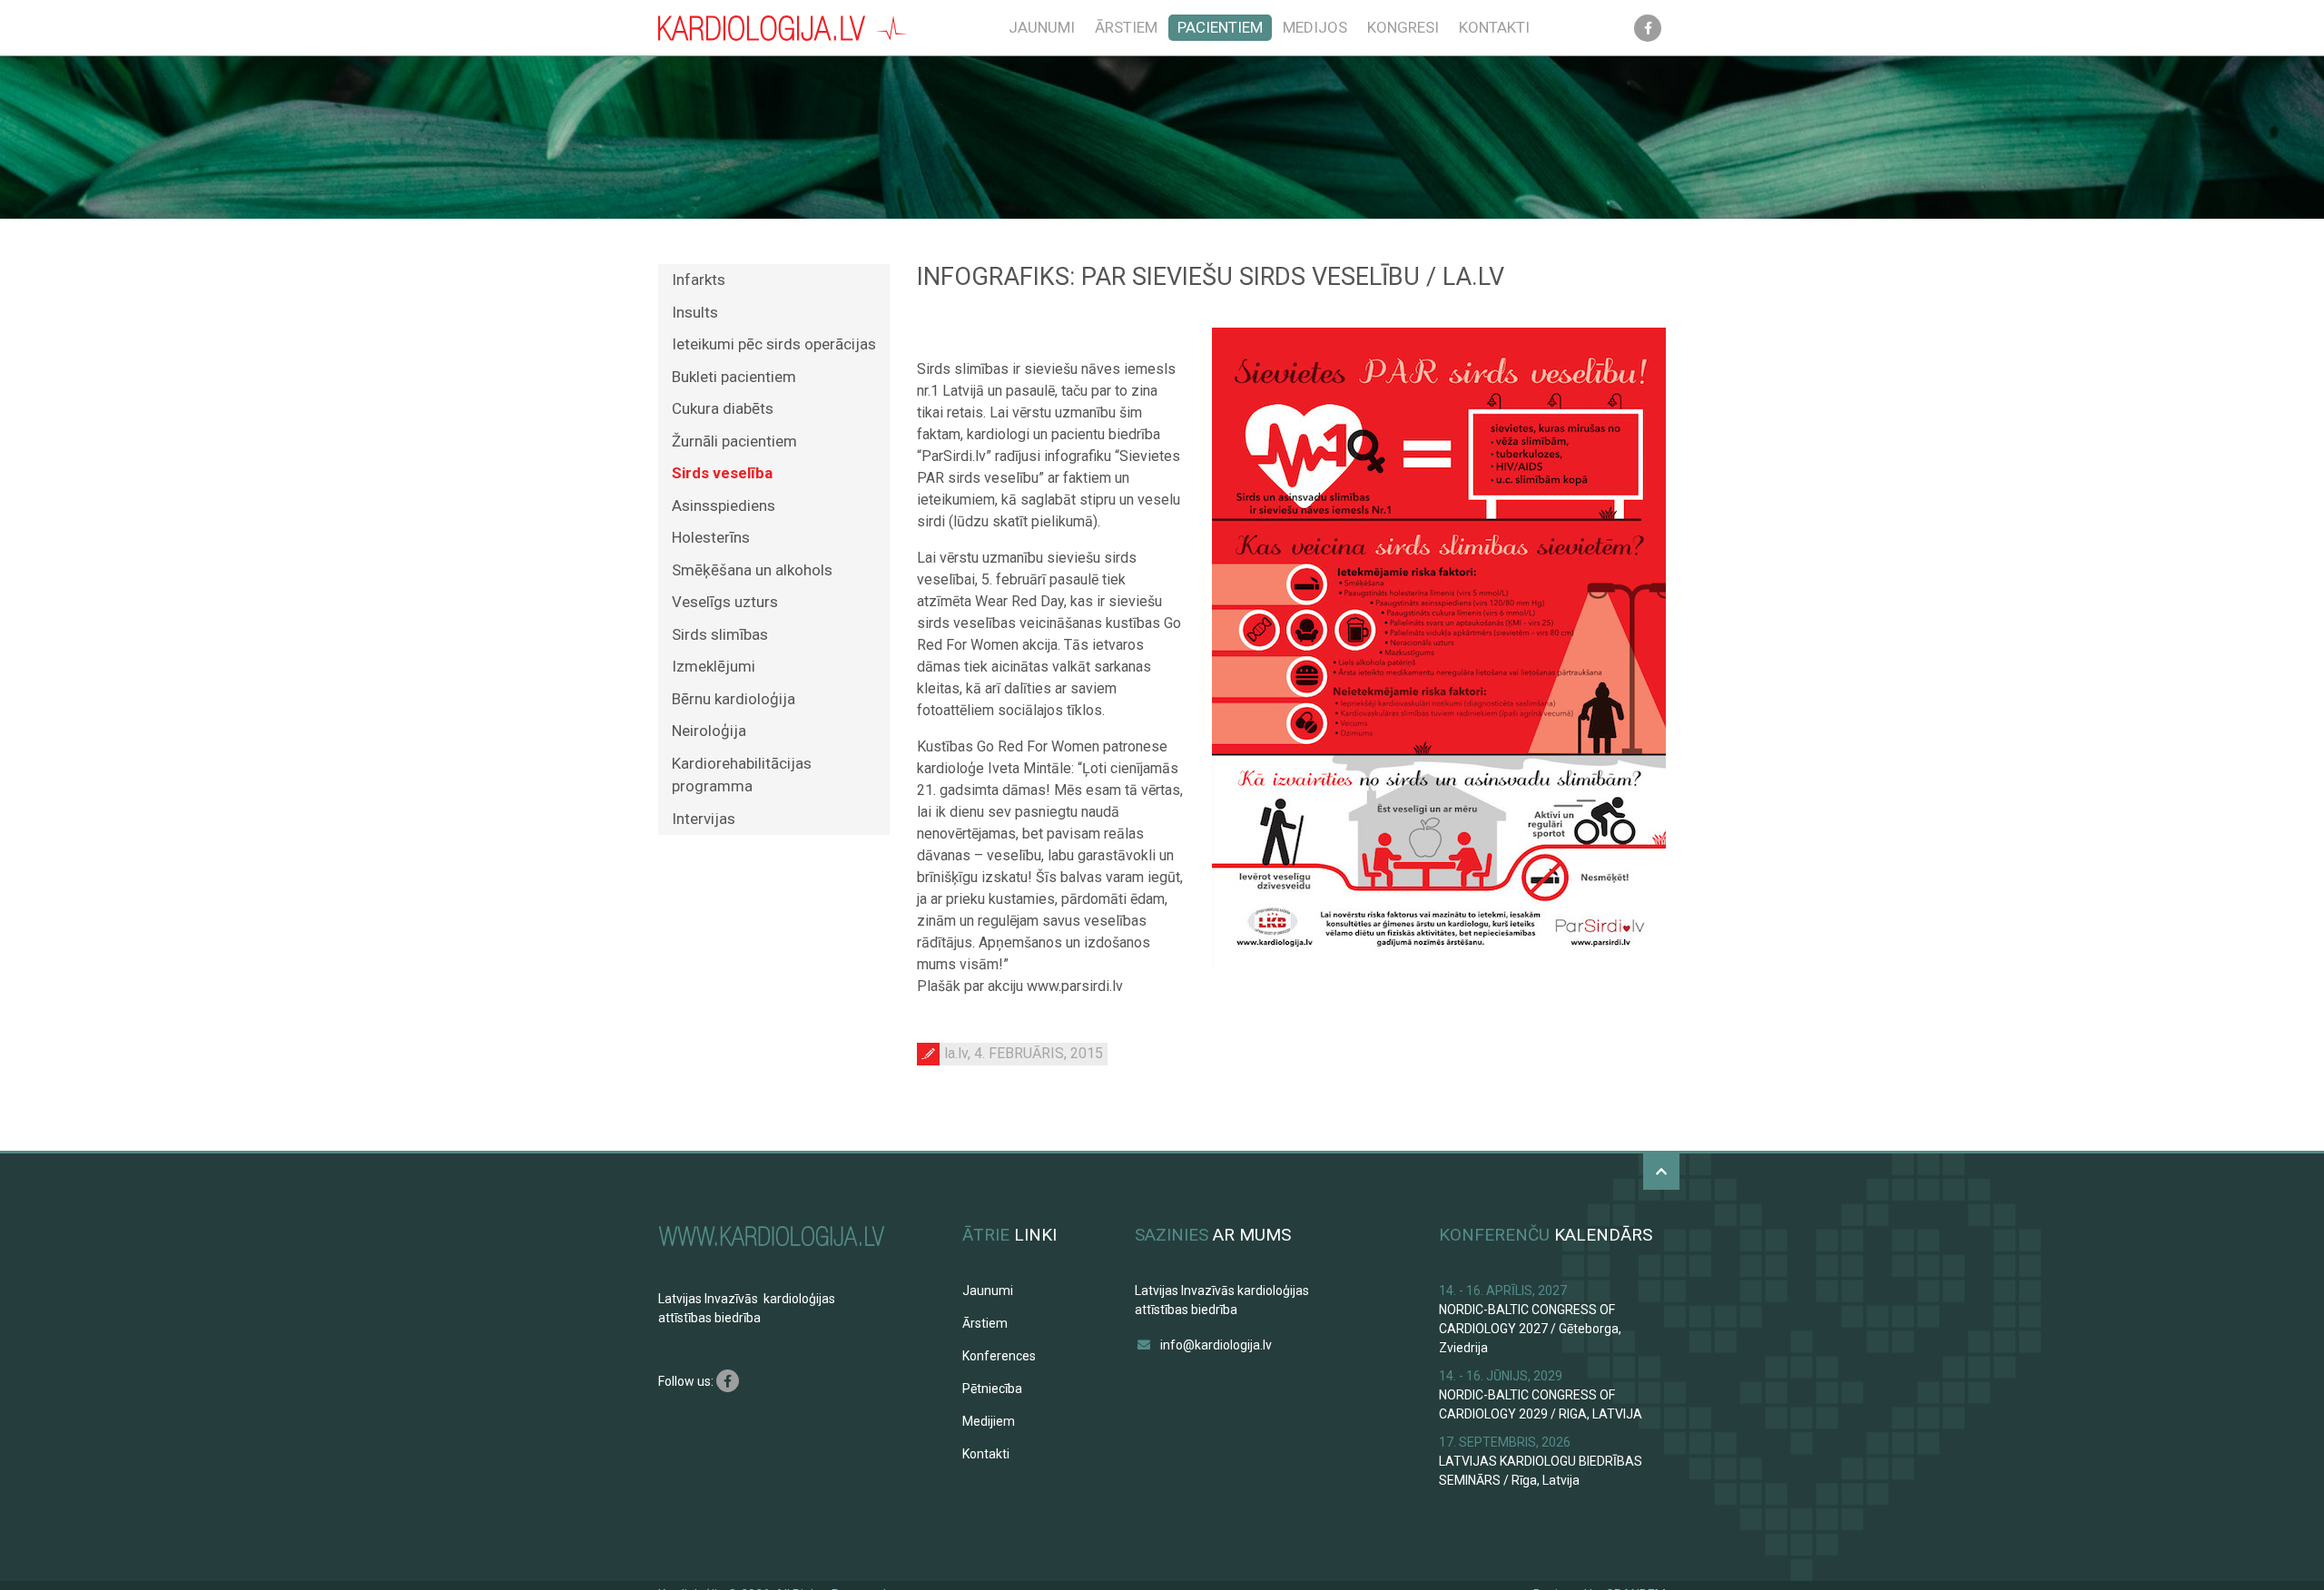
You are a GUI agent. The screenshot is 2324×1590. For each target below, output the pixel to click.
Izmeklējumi (714, 666)
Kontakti (1494, 27)
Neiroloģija (709, 731)
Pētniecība (992, 1389)
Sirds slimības (720, 634)
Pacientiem (1220, 27)
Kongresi (1403, 27)
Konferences (999, 1356)
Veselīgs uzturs (725, 602)
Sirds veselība (722, 473)
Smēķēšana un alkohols (752, 570)
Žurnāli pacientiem (734, 441)
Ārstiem (1126, 27)
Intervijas (704, 819)
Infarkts (699, 280)
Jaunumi (1042, 27)
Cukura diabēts (723, 408)
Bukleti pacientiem (734, 377)
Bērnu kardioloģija (734, 699)
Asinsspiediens (724, 505)
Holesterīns (711, 537)
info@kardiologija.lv (1216, 1345)
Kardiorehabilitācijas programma (742, 775)
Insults (695, 312)
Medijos (1315, 27)
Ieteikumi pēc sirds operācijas (774, 344)
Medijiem (989, 1421)
